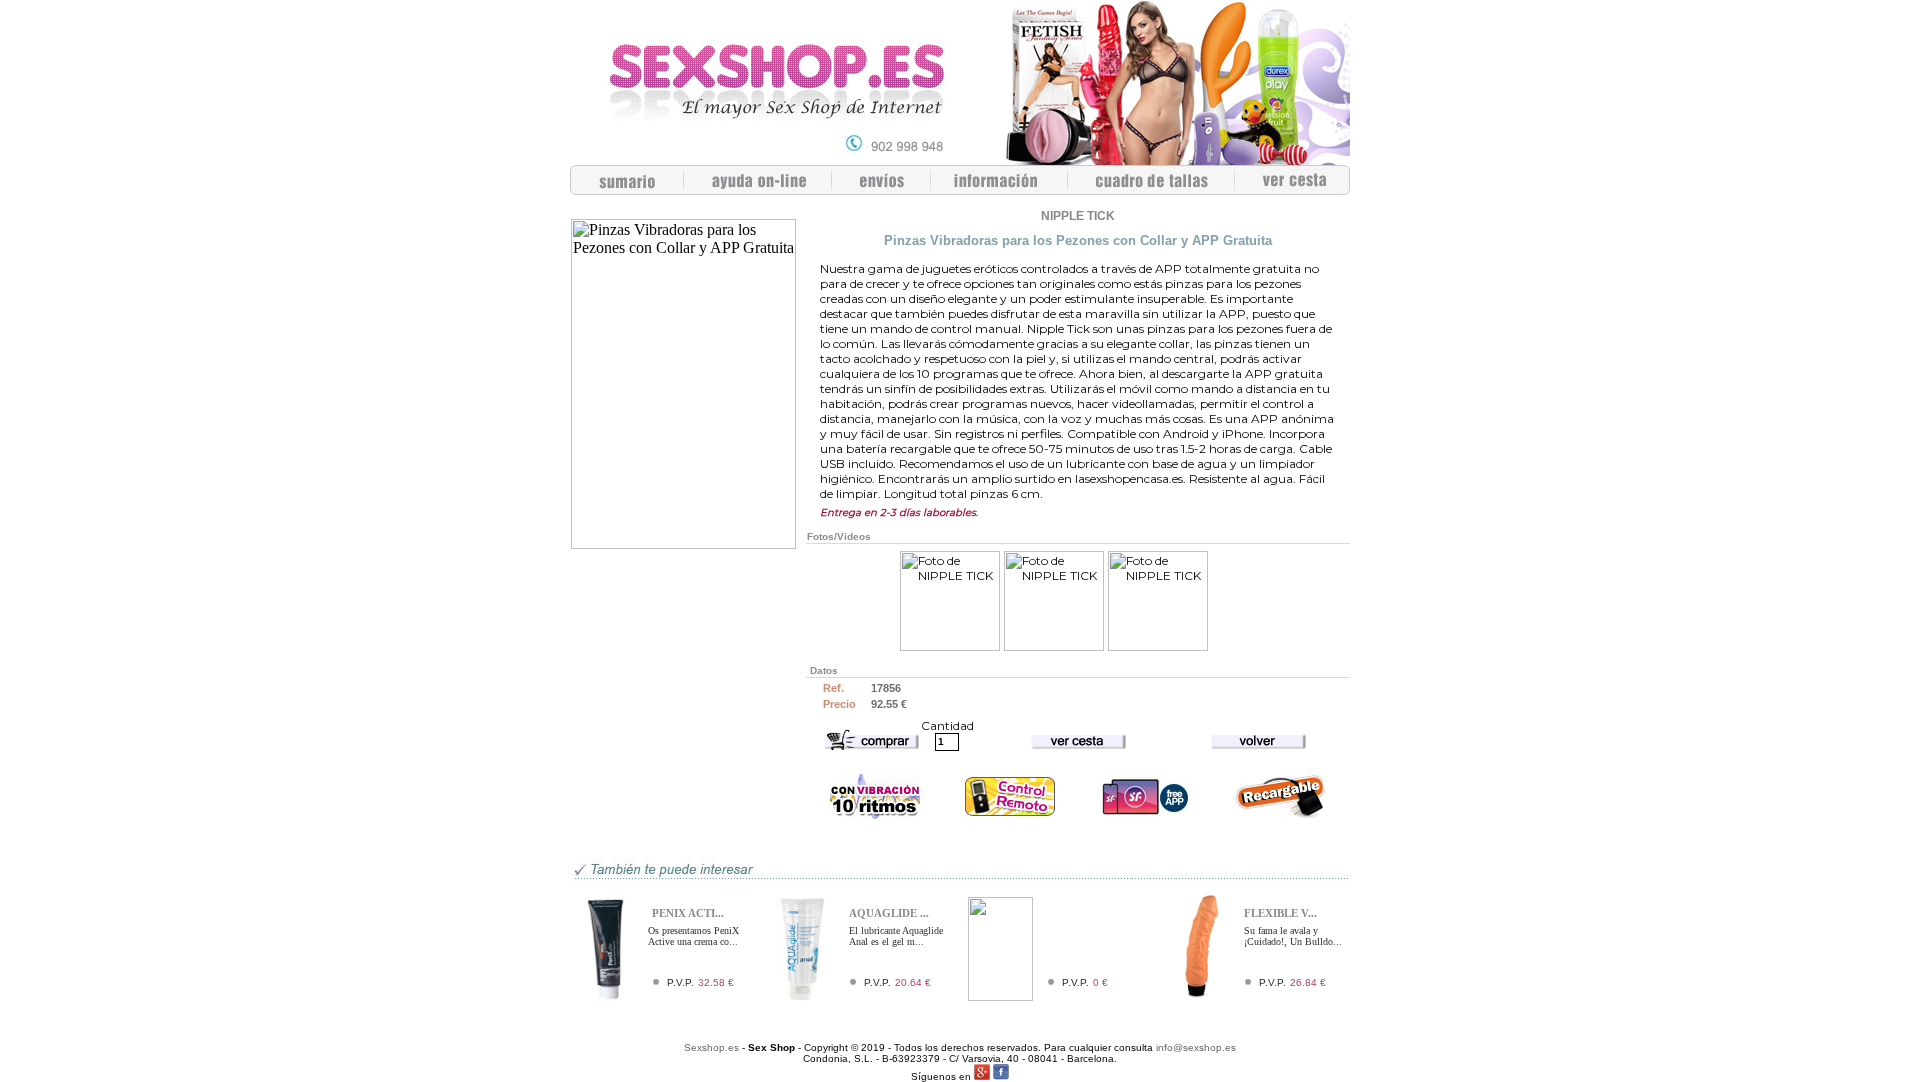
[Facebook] (1001, 1076)
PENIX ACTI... (688, 913)
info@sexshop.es (1196, 1047)
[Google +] (982, 1076)
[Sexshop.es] (960, 159)
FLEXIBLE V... (1280, 913)
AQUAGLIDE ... (889, 913)
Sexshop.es (711, 1047)
